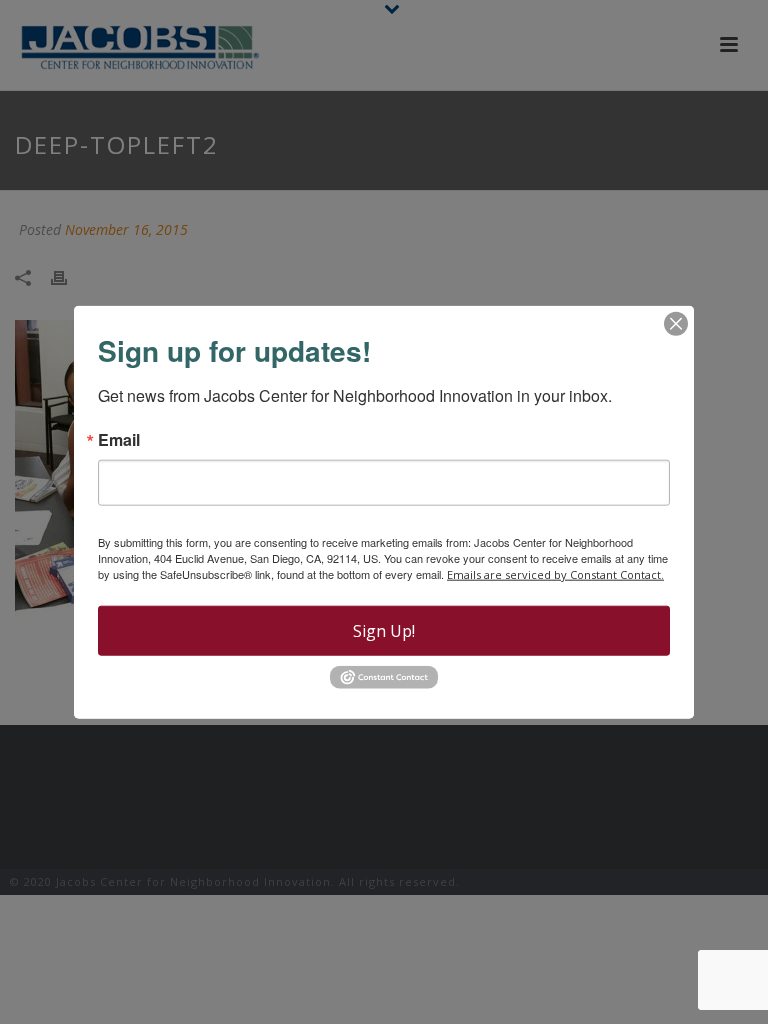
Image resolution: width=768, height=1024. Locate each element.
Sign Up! (384, 631)
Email (119, 440)
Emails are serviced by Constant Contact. (555, 574)
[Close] (676, 324)
